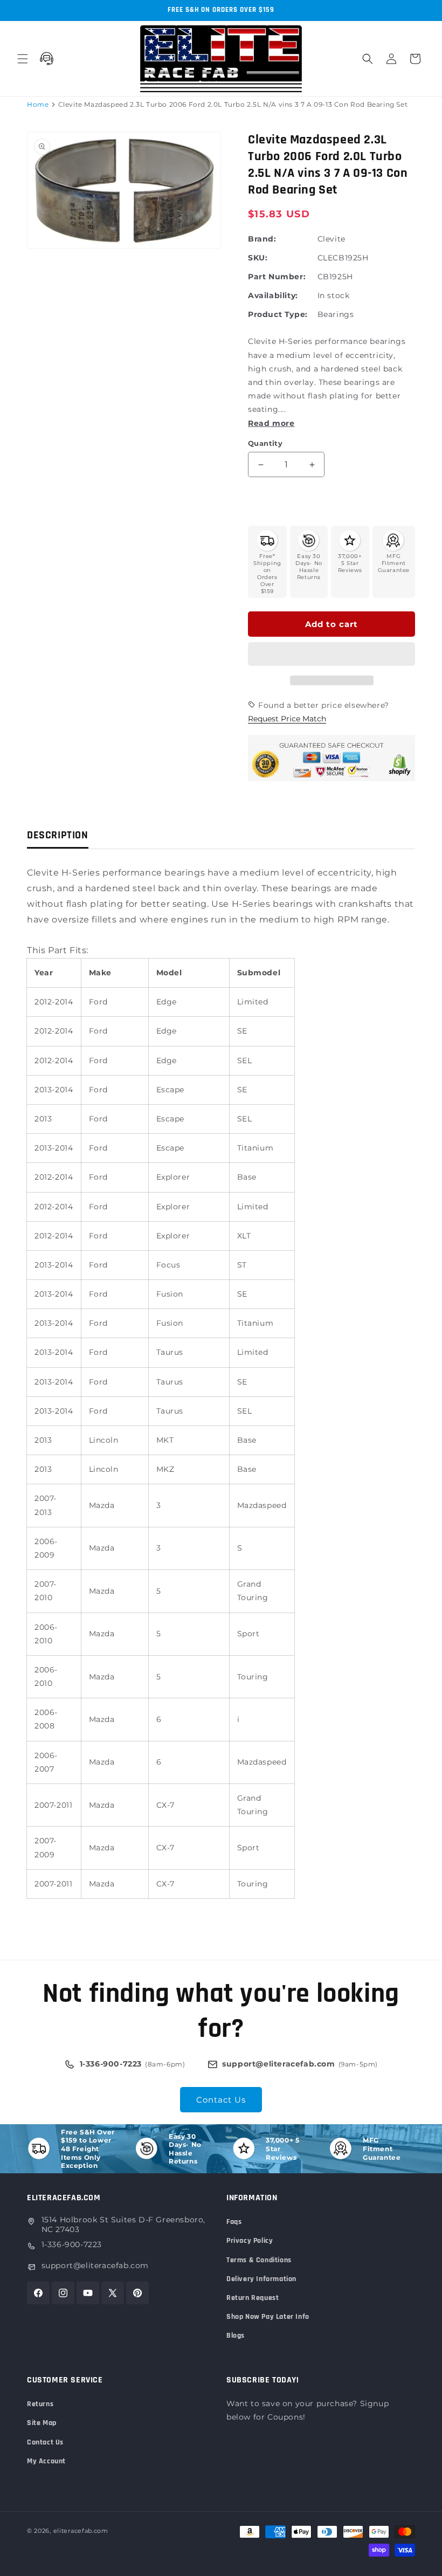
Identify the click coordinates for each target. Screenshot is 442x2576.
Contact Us (221, 2100)
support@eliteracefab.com (95, 2265)
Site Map (42, 2423)
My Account (46, 2461)
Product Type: (278, 314)
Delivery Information (261, 2279)
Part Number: (277, 277)
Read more (271, 423)
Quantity (265, 443)
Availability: (273, 295)
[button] (331, 655)
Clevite (331, 239)
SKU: (258, 258)
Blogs (236, 2336)
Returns (40, 2404)
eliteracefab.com (81, 2531)
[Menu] (23, 59)
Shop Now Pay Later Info (268, 2317)
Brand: (262, 239)
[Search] (368, 59)
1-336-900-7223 (72, 2244)
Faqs (234, 2222)
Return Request (253, 2298)
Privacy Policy (250, 2241)
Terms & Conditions (259, 2260)
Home (38, 104)
